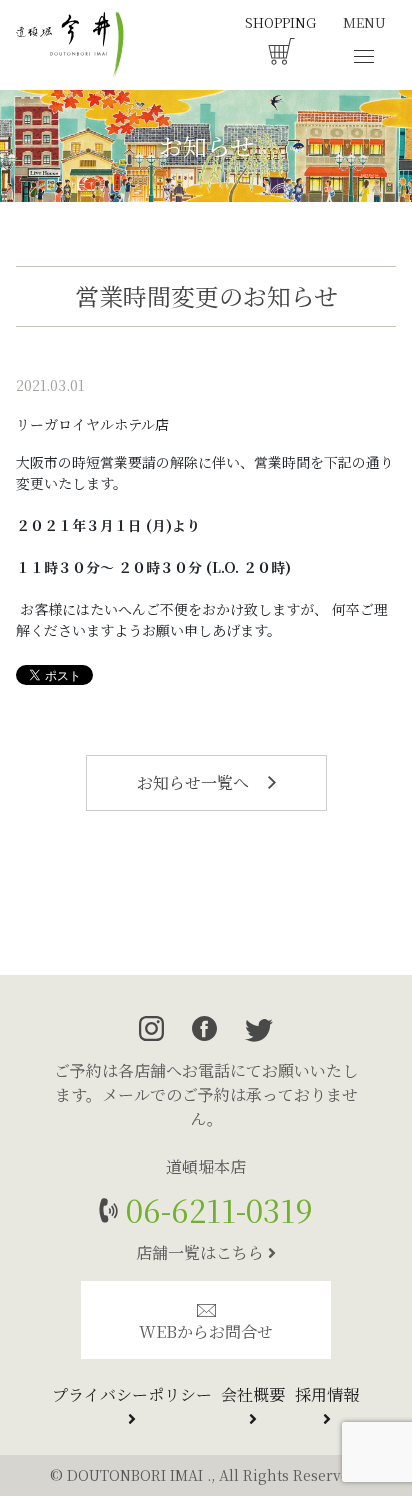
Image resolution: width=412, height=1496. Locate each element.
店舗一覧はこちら (202, 1252)
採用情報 (327, 1394)
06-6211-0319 (215, 1209)
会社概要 (253, 1394)
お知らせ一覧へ (195, 782)
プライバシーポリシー (132, 1394)
